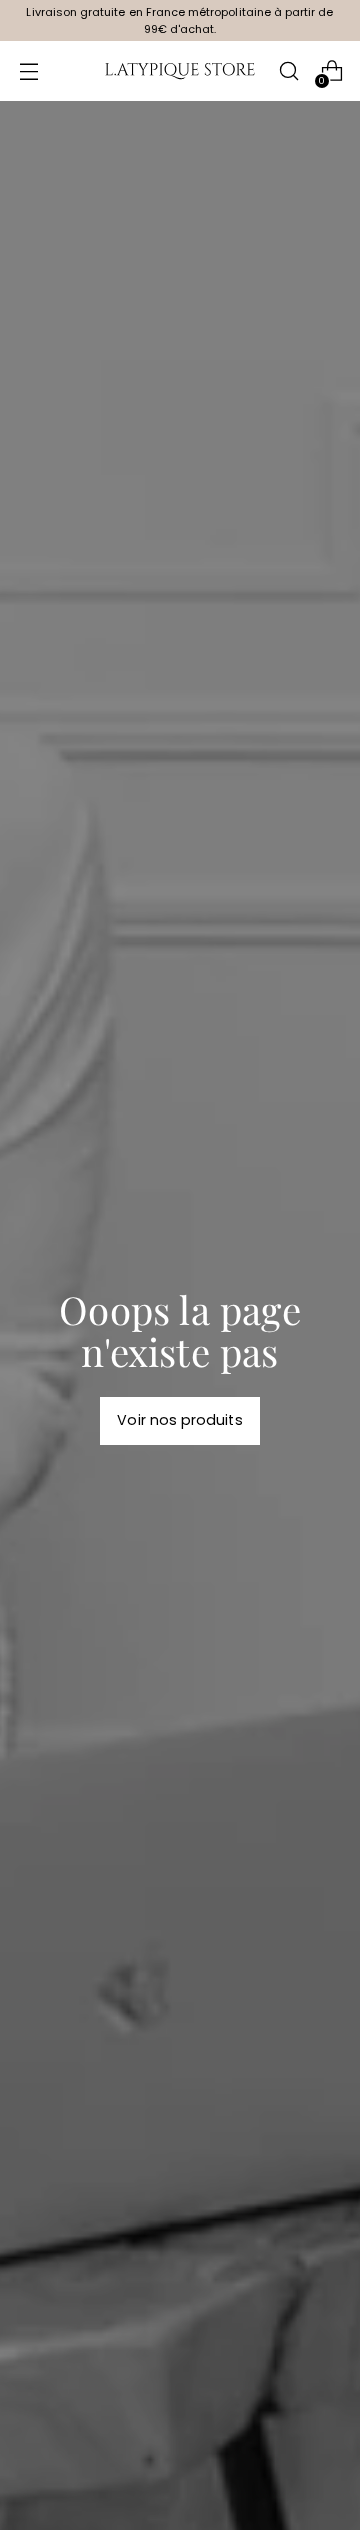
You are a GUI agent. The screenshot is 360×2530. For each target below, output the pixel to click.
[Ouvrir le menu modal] (28, 71)
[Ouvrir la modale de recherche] (288, 71)
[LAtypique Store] (180, 71)
